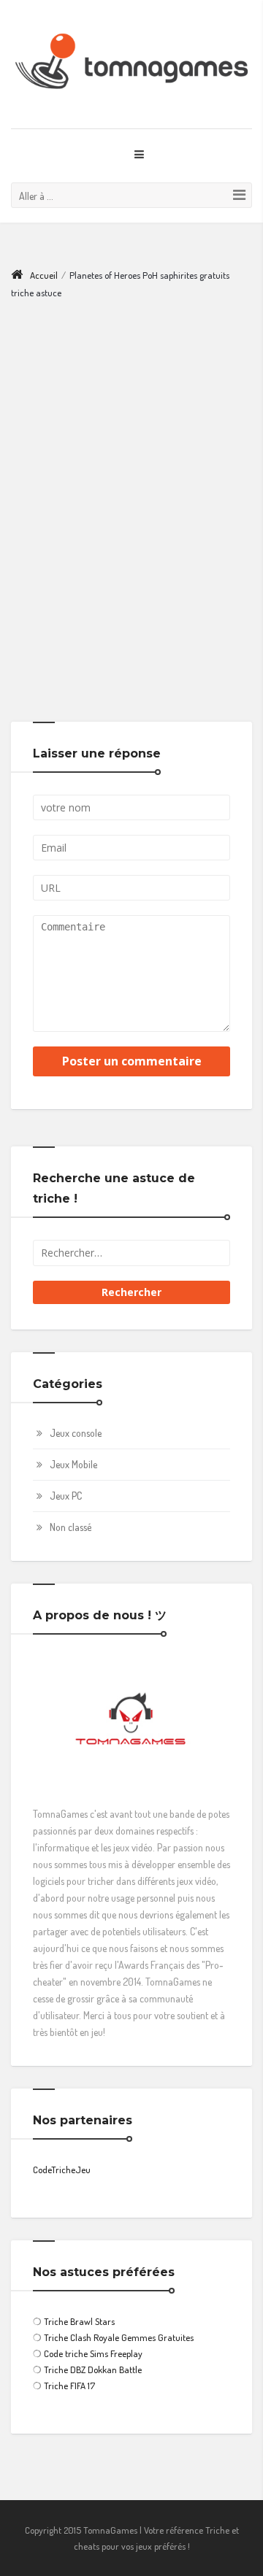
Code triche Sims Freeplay (93, 2353)
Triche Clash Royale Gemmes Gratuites (119, 2337)
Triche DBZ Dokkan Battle (93, 2369)
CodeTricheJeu (62, 2170)
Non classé (70, 1527)
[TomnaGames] (131, 64)
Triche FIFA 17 (69, 2386)
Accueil (44, 275)
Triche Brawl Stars (79, 2321)
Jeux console (76, 1433)
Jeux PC (66, 1496)
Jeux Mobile (73, 1464)
